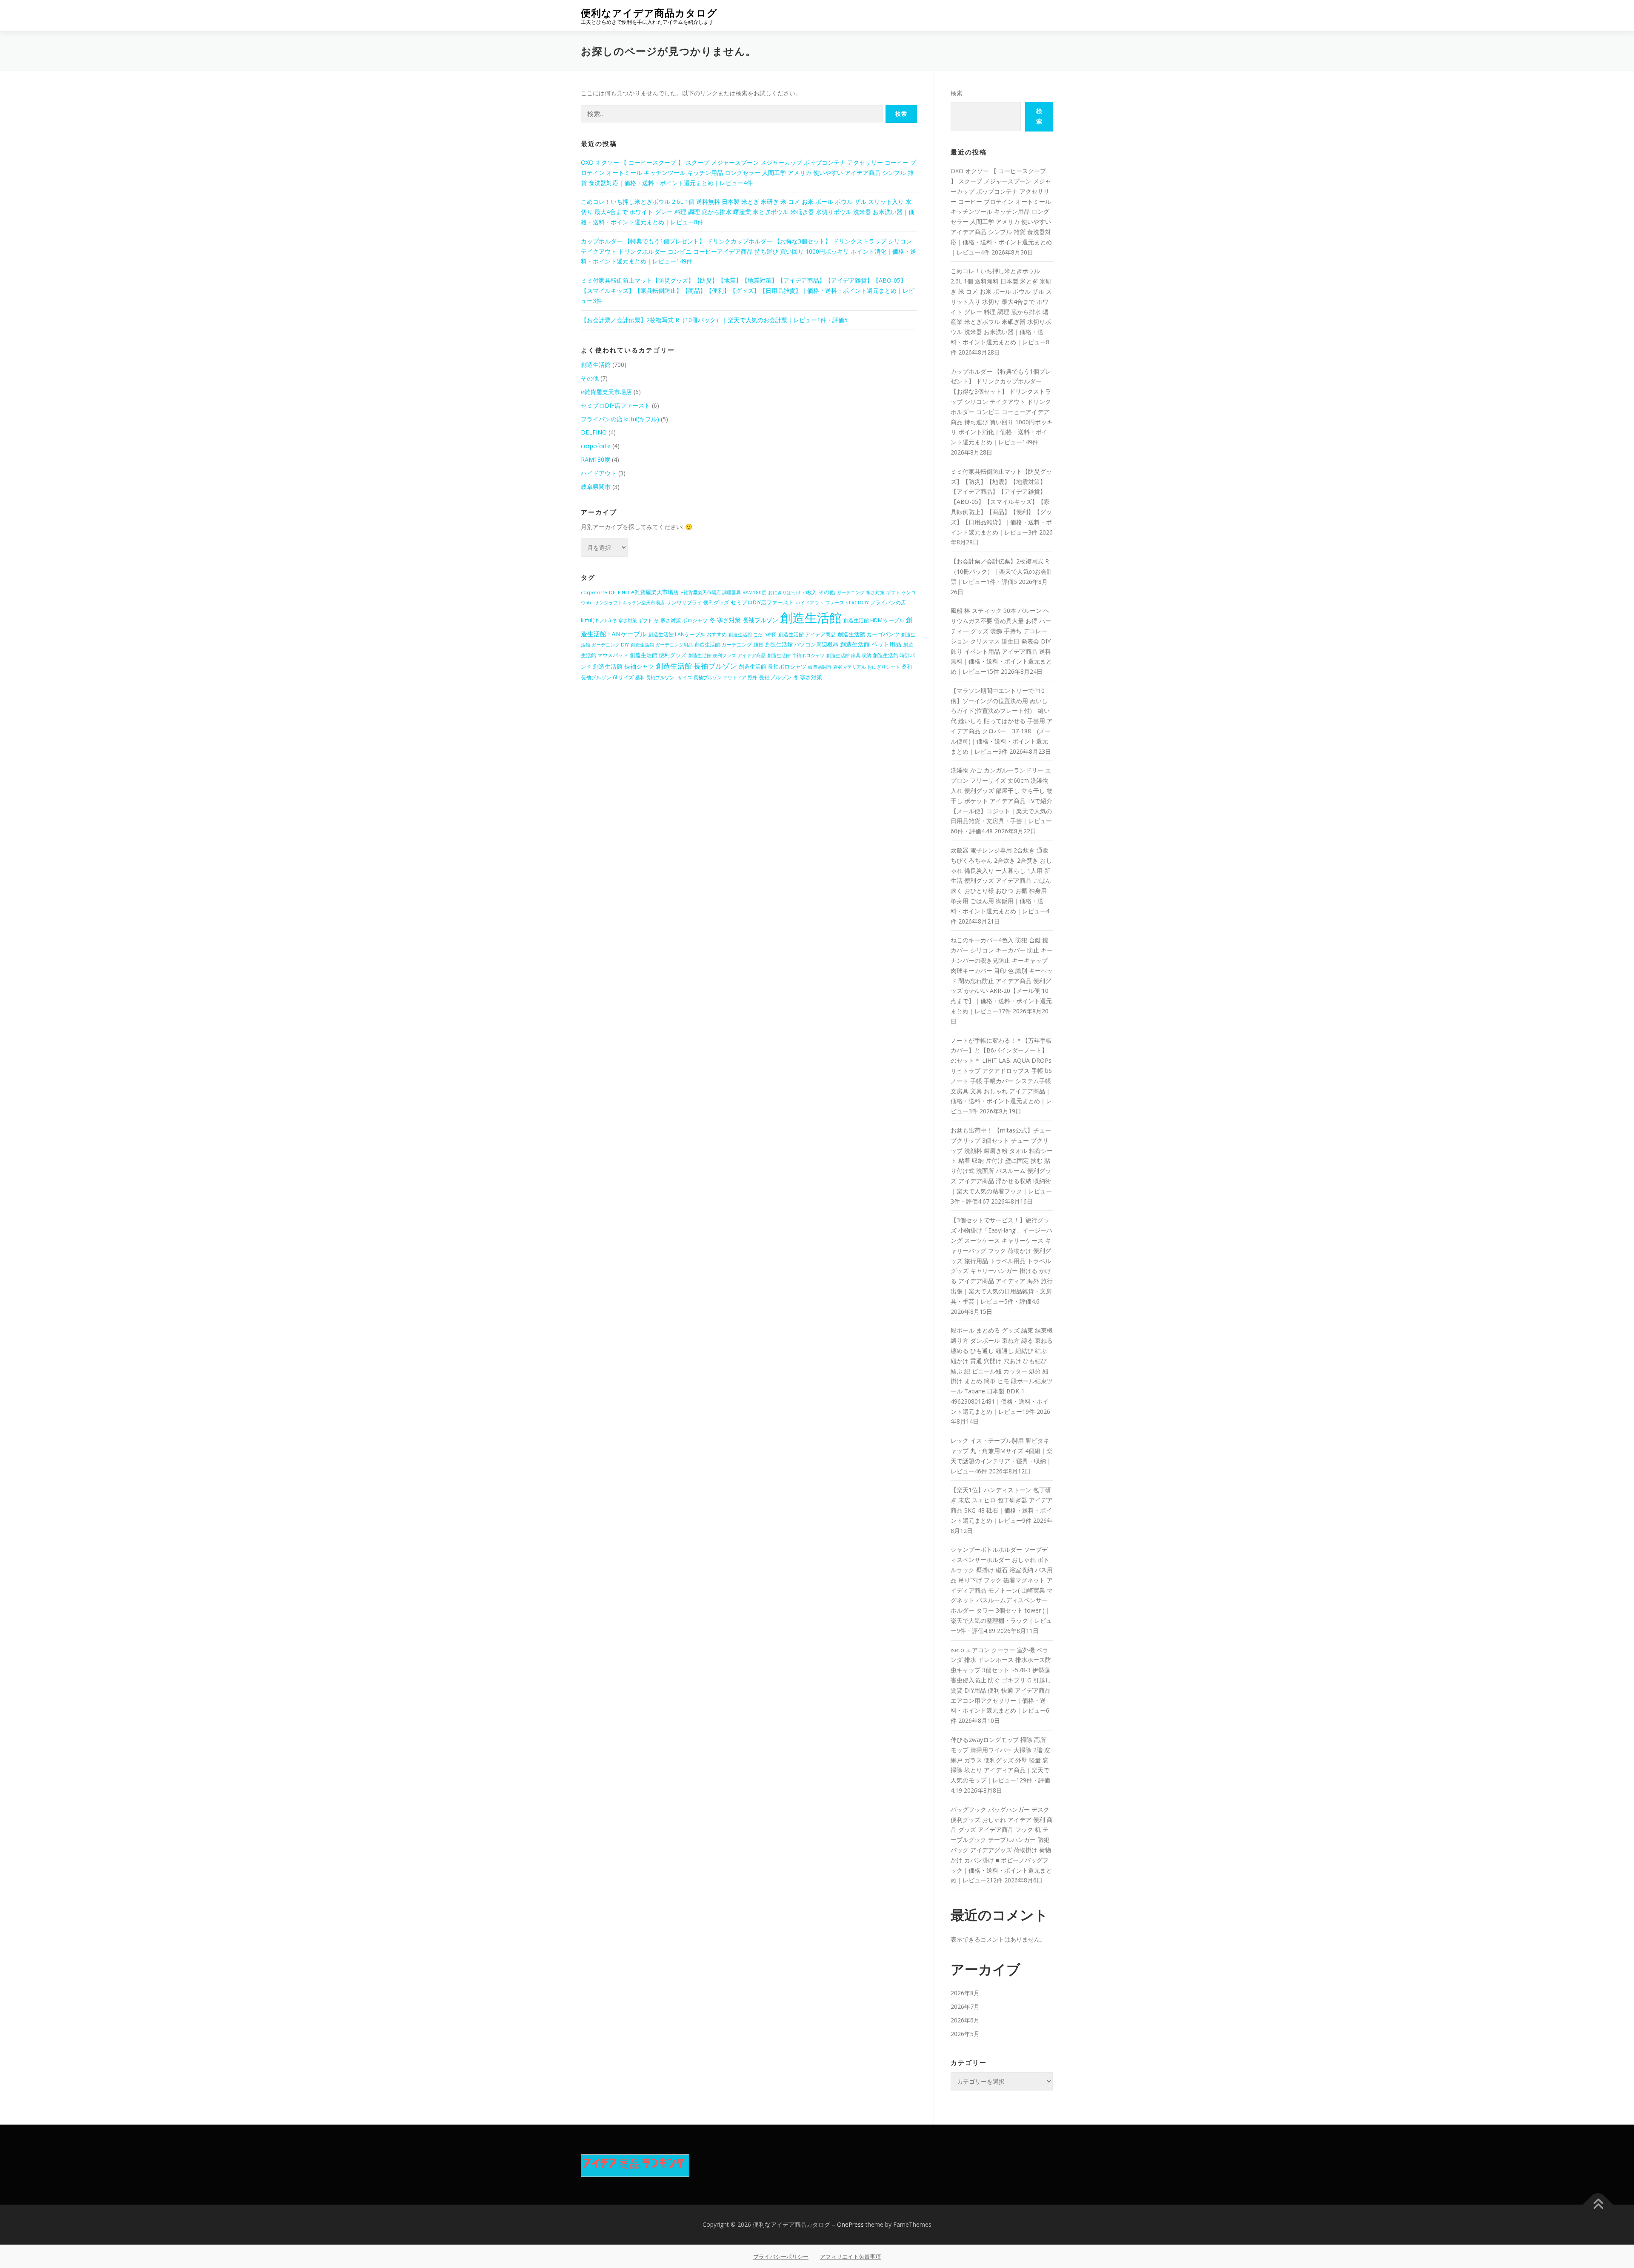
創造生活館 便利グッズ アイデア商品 (727, 655)
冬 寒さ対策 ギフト (632, 621)
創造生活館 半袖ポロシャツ (796, 655)
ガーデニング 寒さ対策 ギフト (868, 592)
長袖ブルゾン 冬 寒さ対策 (790, 677)
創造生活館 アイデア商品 (807, 634)
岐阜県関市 (596, 487)
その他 (590, 378)
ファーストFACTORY (847, 603)
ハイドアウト (599, 473)
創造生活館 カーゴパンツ (868, 634)
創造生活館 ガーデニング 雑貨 (729, 645)
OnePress (850, 2224)
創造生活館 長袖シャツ (623, 666)
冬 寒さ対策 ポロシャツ (681, 620)
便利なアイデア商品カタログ (649, 13)
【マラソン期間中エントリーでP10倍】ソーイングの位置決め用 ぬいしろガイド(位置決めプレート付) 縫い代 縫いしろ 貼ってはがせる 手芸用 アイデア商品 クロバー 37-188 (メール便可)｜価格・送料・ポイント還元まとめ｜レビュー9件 (1002, 721)
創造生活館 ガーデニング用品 (662, 645)
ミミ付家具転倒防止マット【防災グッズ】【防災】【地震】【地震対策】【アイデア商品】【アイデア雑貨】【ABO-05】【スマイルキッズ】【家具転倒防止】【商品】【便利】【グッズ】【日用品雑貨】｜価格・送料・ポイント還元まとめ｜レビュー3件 (748, 290)
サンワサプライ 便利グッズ (698, 602)
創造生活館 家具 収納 (849, 655)
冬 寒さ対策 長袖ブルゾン (744, 620)
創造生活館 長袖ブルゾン (696, 666)
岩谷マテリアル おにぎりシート (867, 667)
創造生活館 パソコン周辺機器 (802, 644)
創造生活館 (596, 365)
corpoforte (596, 446)
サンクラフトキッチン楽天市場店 (630, 603)
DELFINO (594, 432)
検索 (957, 93)
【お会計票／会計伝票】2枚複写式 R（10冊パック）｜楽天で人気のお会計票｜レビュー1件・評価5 (714, 320)
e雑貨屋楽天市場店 (606, 392)
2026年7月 (965, 2006)
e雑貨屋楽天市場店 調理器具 (711, 592)
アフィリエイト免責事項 (850, 2257)
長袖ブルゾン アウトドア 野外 (725, 678)
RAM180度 (596, 459)
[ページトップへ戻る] (1598, 2205)
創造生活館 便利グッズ (658, 655)
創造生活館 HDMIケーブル (874, 620)
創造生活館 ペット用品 (871, 644)
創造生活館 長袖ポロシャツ (773, 666)
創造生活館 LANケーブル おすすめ (687, 634)
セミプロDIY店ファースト (616, 405)
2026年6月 (965, 2020)
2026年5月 (965, 2034)
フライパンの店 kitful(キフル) (620, 419)
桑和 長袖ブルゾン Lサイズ (664, 677)
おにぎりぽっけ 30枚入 (792, 592)
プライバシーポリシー (781, 2257)
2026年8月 (965, 1993)
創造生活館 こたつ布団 (753, 634)
